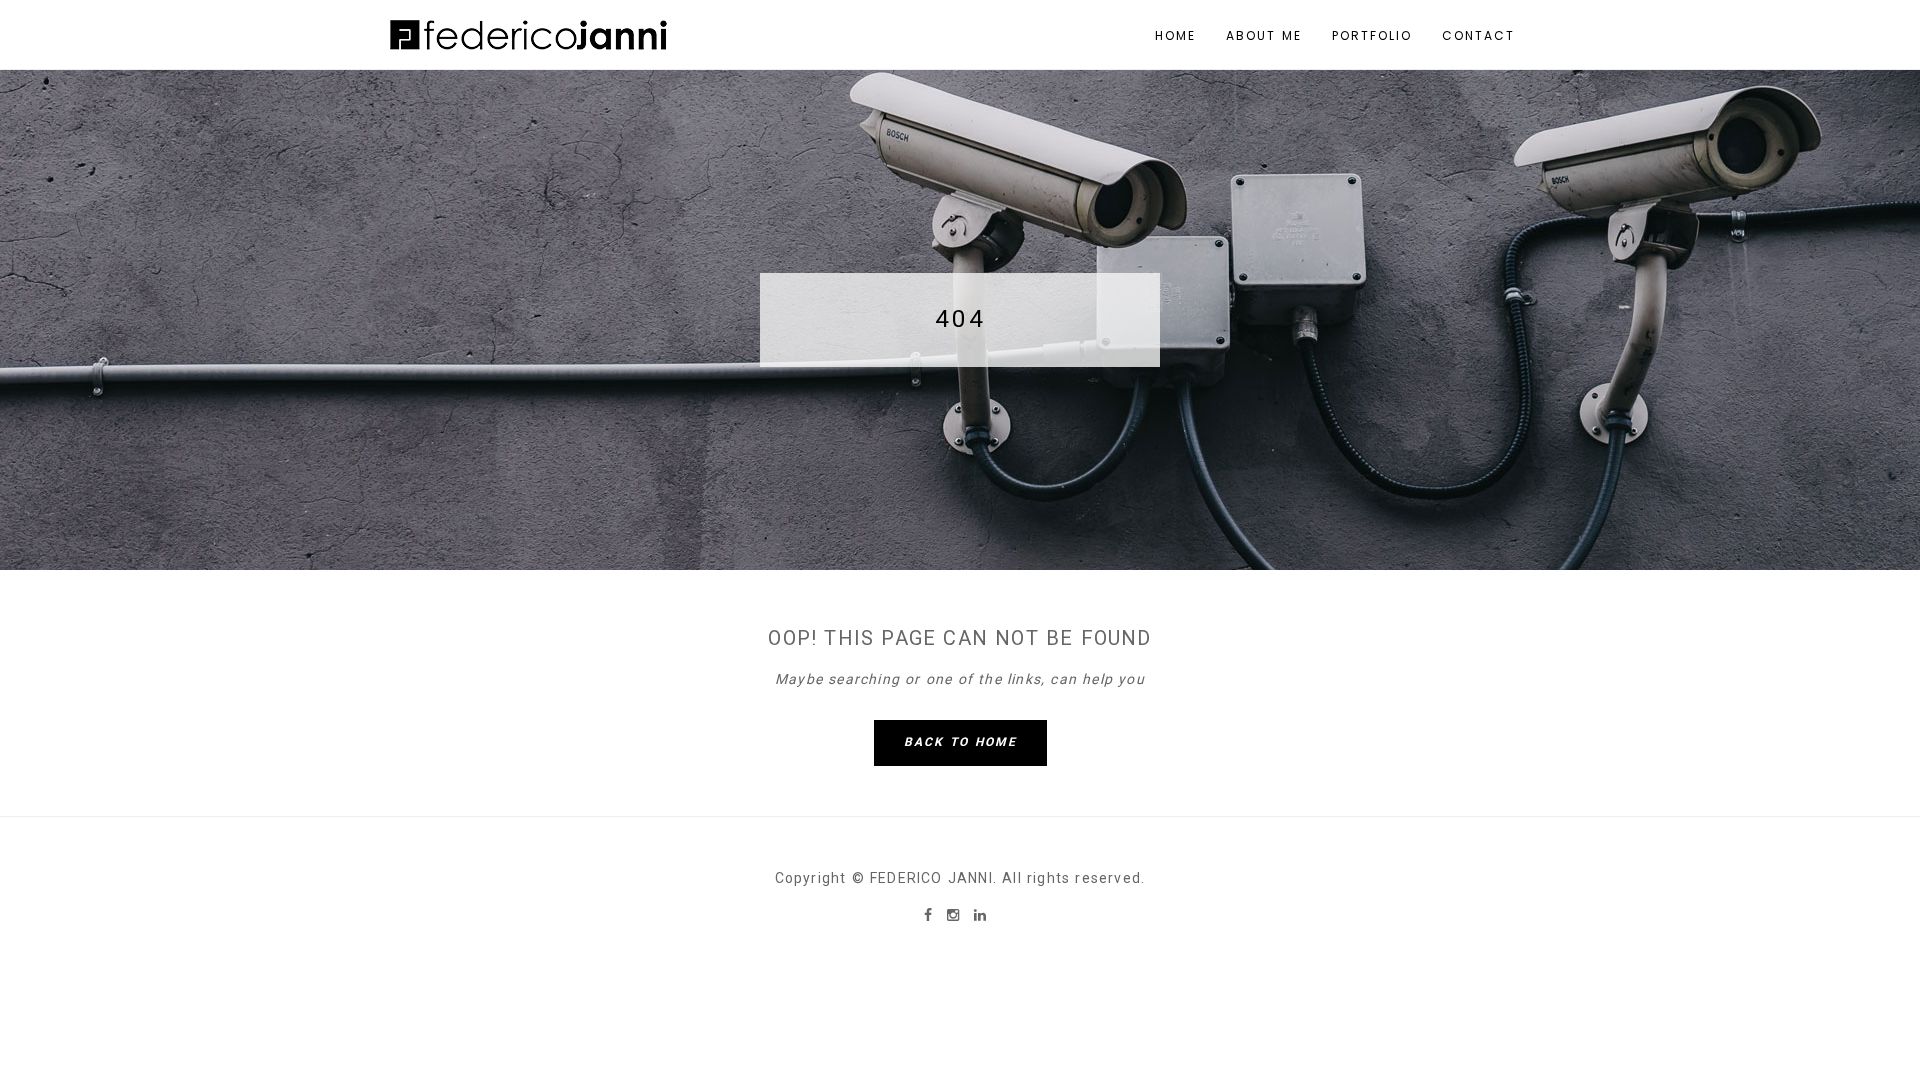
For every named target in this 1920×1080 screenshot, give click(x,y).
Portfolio (1372, 35)
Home (1175, 35)
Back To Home (960, 742)
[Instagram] (955, 915)
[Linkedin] (980, 915)
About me (1264, 35)
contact (1478, 35)
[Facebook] (930, 915)
